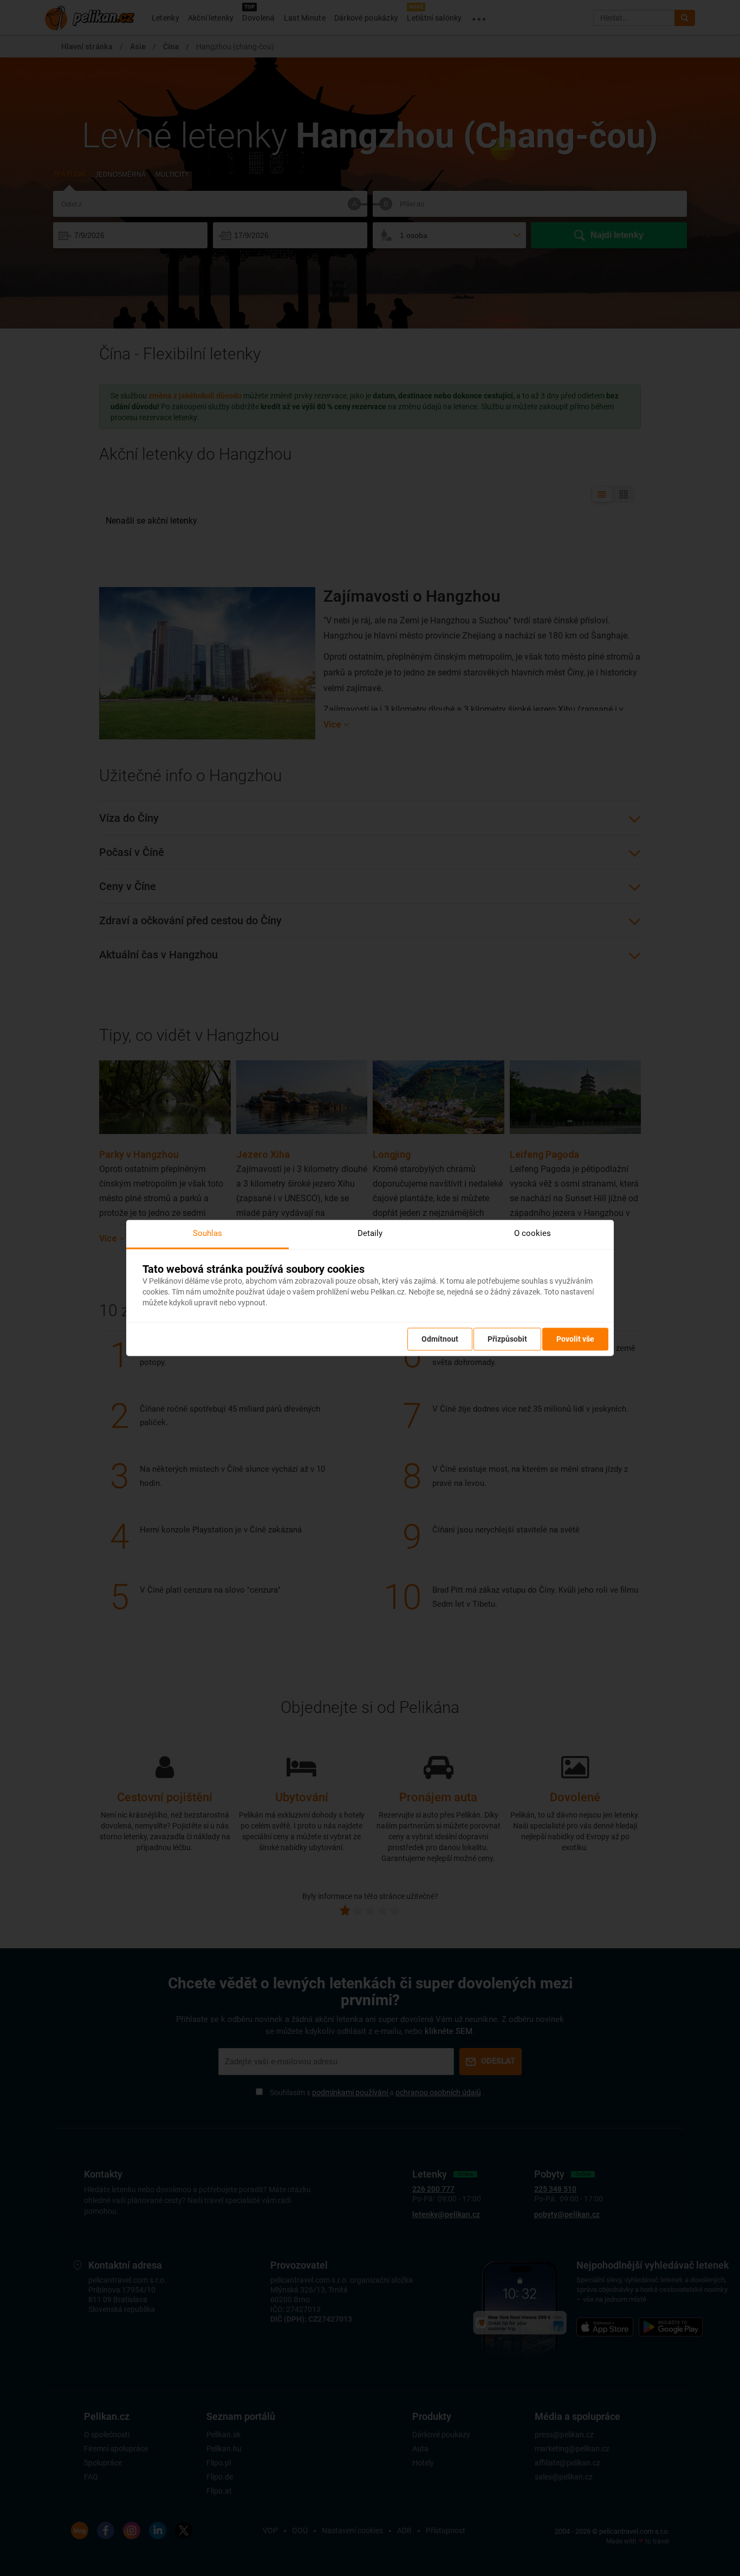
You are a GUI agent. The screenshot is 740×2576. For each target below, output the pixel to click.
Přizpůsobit (507, 1339)
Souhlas (207, 1233)
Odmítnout (440, 1339)
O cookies (533, 1233)
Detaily (370, 1233)
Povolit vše (575, 1339)
